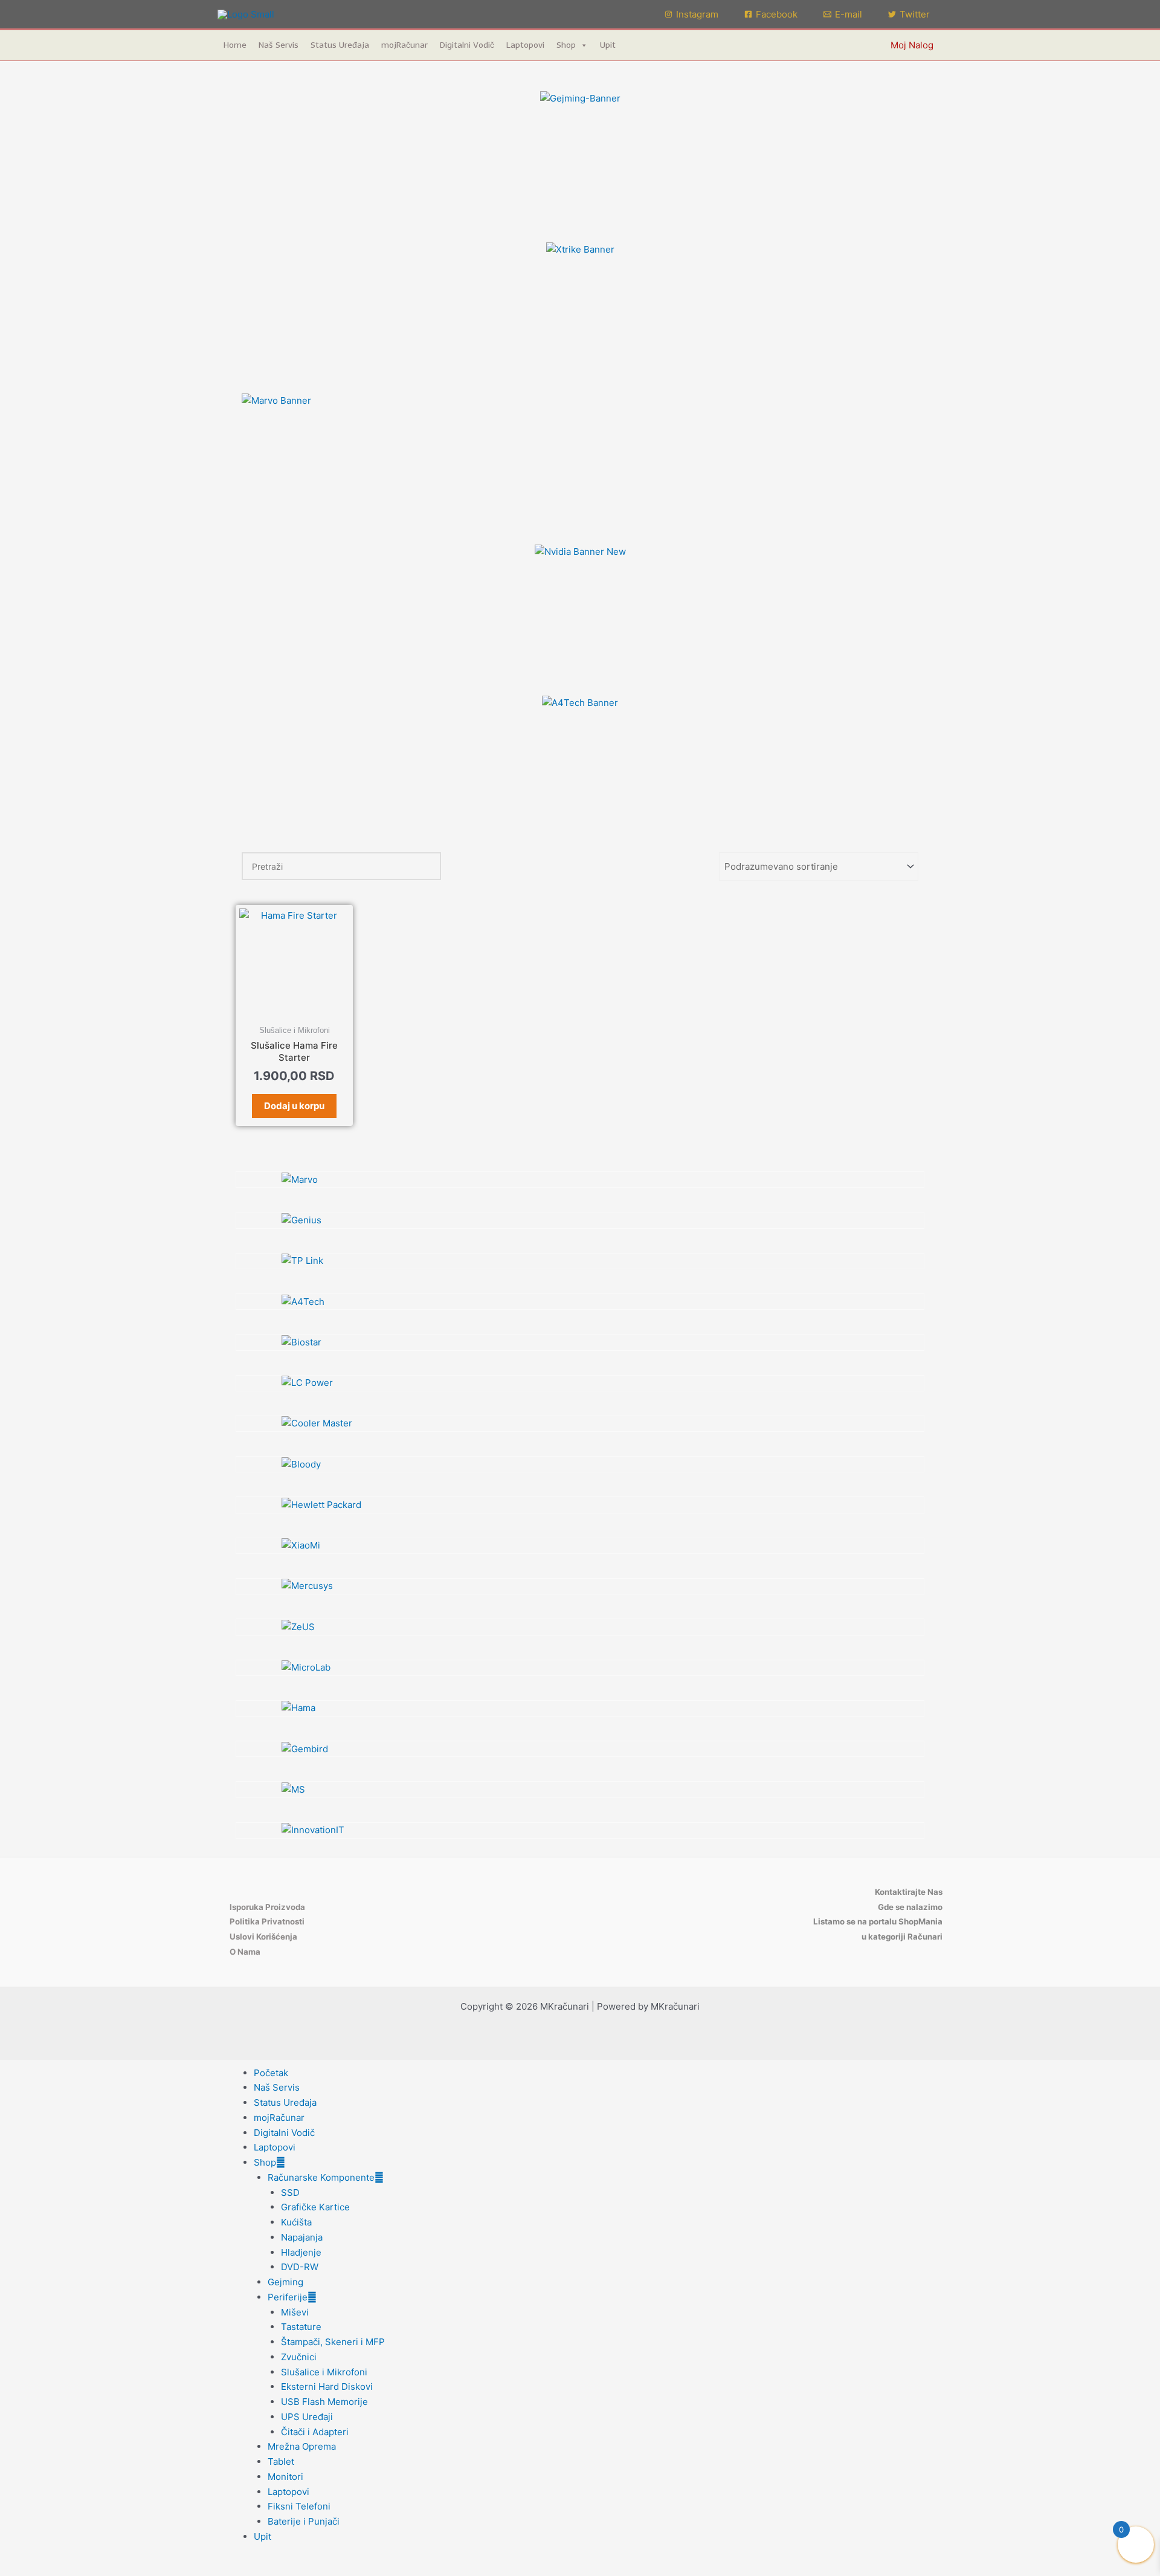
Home (235, 45)
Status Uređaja (340, 45)
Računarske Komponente (321, 2177)
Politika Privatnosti (267, 1921)
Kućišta (296, 2222)
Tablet (281, 2461)
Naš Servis (279, 45)
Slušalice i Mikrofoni (324, 2372)
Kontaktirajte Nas (909, 1892)
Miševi (295, 2312)
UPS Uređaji (307, 2417)
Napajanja (302, 2237)
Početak (271, 2073)
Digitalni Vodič (467, 45)
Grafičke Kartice (315, 2207)
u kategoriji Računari (902, 1937)
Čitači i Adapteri (315, 2432)
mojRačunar (404, 45)
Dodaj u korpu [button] (294, 1106)
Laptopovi (525, 45)
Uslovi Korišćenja (263, 1937)
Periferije (288, 2297)
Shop (566, 45)
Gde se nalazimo (910, 1907)
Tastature (301, 2327)
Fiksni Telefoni (299, 2506)
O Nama (245, 1952)
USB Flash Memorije (324, 2402)
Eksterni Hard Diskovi (327, 2387)
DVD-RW (300, 2267)
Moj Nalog (912, 45)
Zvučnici (299, 2357)
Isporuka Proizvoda (267, 1907)
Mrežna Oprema (302, 2446)
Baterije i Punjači (304, 2521)
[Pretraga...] (425, 866)
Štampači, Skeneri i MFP (333, 2342)
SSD (290, 2193)
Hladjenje (301, 2252)
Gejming (285, 2282)
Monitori (285, 2477)
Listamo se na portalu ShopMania (878, 1921)
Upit (608, 45)
